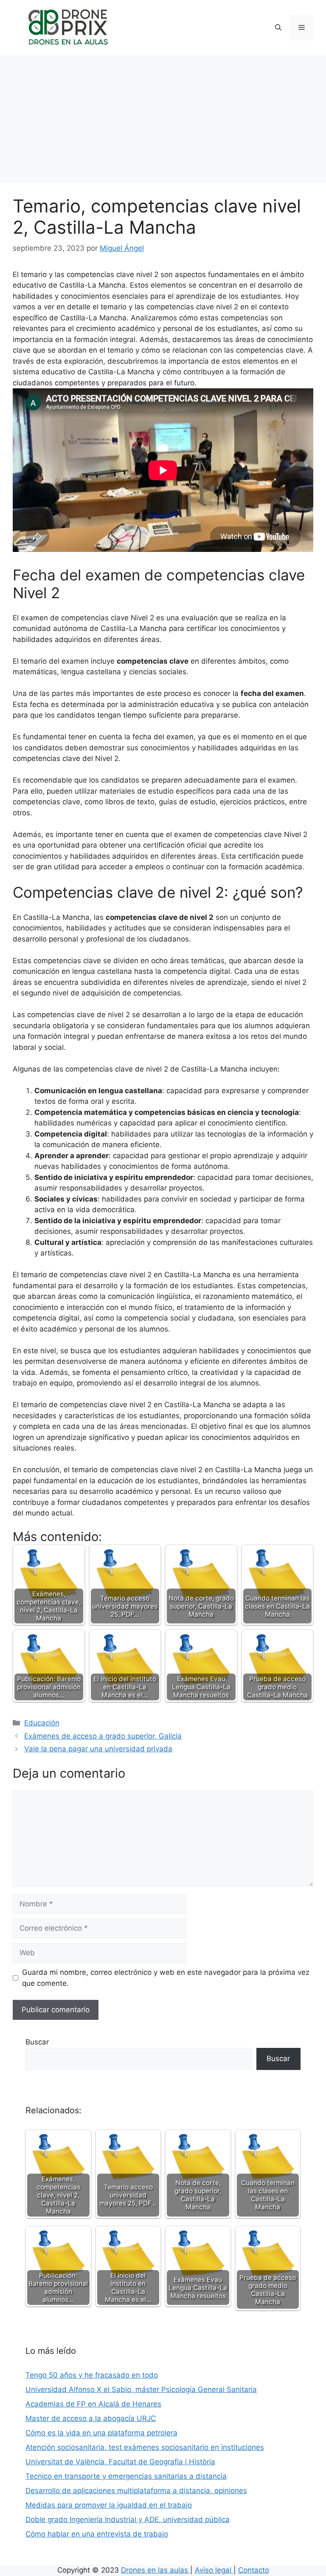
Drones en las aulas (156, 2570)
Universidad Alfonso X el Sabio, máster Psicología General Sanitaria (141, 2389)
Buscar (37, 2042)
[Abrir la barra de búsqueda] (278, 28)
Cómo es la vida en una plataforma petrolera (101, 2433)
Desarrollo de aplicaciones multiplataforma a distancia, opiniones (136, 2491)
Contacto (254, 2570)
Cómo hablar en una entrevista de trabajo (97, 2534)
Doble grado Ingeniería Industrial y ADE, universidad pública (128, 2519)
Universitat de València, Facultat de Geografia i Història (120, 2462)
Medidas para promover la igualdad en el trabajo (109, 2505)
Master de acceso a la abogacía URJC (91, 2418)
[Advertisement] (163, 119)
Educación (42, 1723)
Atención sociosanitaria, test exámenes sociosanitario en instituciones (145, 2447)
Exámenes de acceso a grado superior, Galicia (103, 1736)
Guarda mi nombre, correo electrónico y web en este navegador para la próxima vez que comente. (166, 1978)
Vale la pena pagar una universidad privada (98, 1749)
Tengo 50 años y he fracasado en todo (92, 2375)
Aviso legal (214, 2570)
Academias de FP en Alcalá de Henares (93, 2404)
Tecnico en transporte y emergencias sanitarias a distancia (126, 2476)
